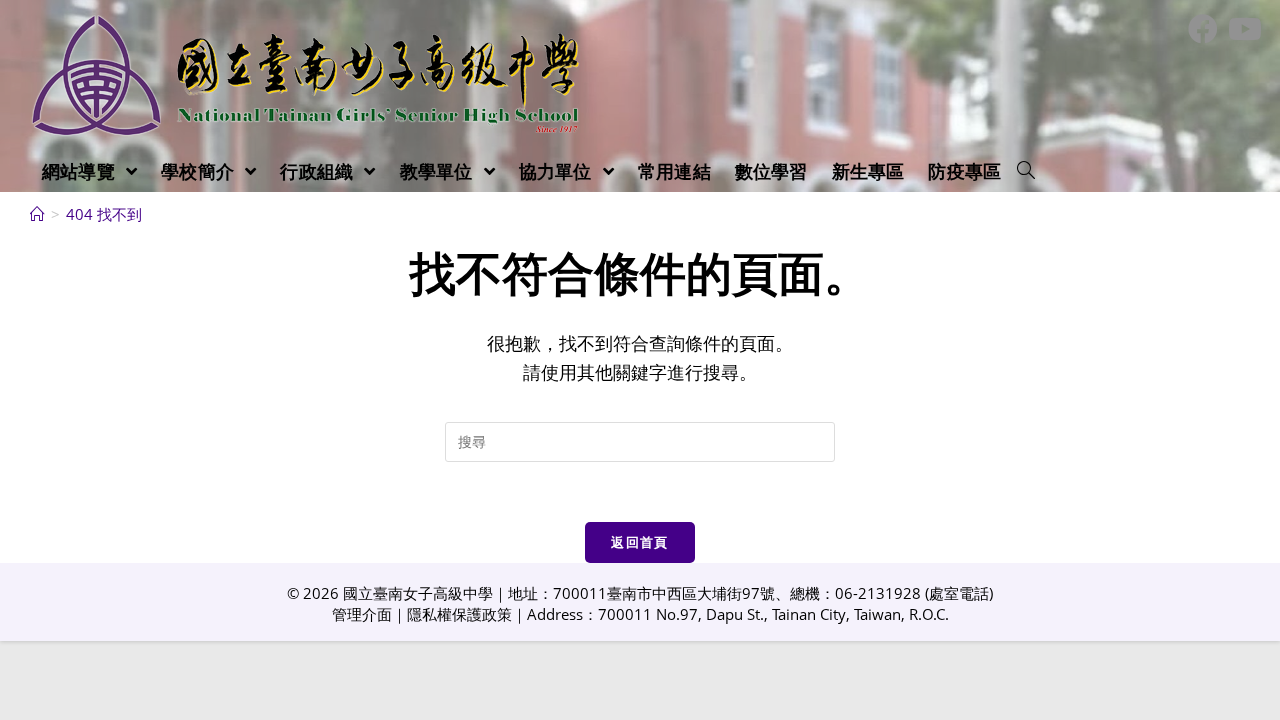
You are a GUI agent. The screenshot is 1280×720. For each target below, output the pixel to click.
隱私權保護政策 (459, 614)
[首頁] (37, 214)
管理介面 (362, 614)
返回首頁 (639, 542)
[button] (1026, 171)
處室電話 (959, 593)
